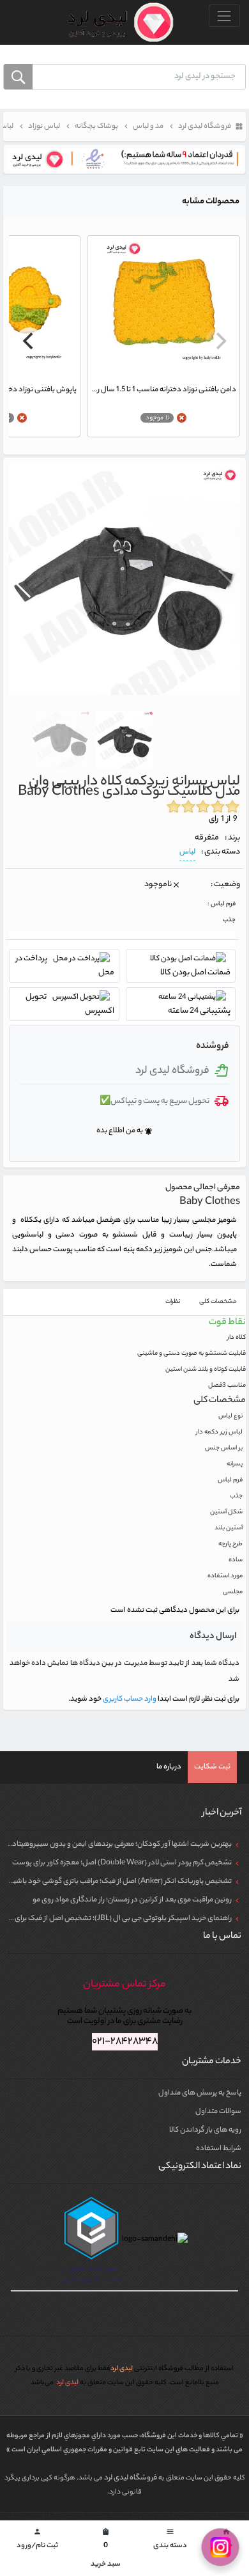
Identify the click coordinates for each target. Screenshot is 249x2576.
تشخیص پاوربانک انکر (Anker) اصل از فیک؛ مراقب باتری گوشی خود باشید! (119, 1882)
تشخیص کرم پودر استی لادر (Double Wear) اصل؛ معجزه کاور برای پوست (122, 1863)
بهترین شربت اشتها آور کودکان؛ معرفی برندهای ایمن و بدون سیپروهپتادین (118, 1845)
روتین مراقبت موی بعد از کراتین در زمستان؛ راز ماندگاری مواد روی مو (132, 1900)
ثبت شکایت (212, 1767)
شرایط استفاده (219, 2149)
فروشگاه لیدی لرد (131, 2478)
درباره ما (169, 1767)
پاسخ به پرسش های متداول (200, 2093)
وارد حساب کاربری (129, 1699)
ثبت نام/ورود (37, 2540)
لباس (187, 852)
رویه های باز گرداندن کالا (205, 2130)
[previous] (220, 341)
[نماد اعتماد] (124, 159)
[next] (29, 341)
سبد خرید (106, 2549)
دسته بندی (170, 2540)
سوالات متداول (218, 2112)
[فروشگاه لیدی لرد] (115, 22)
